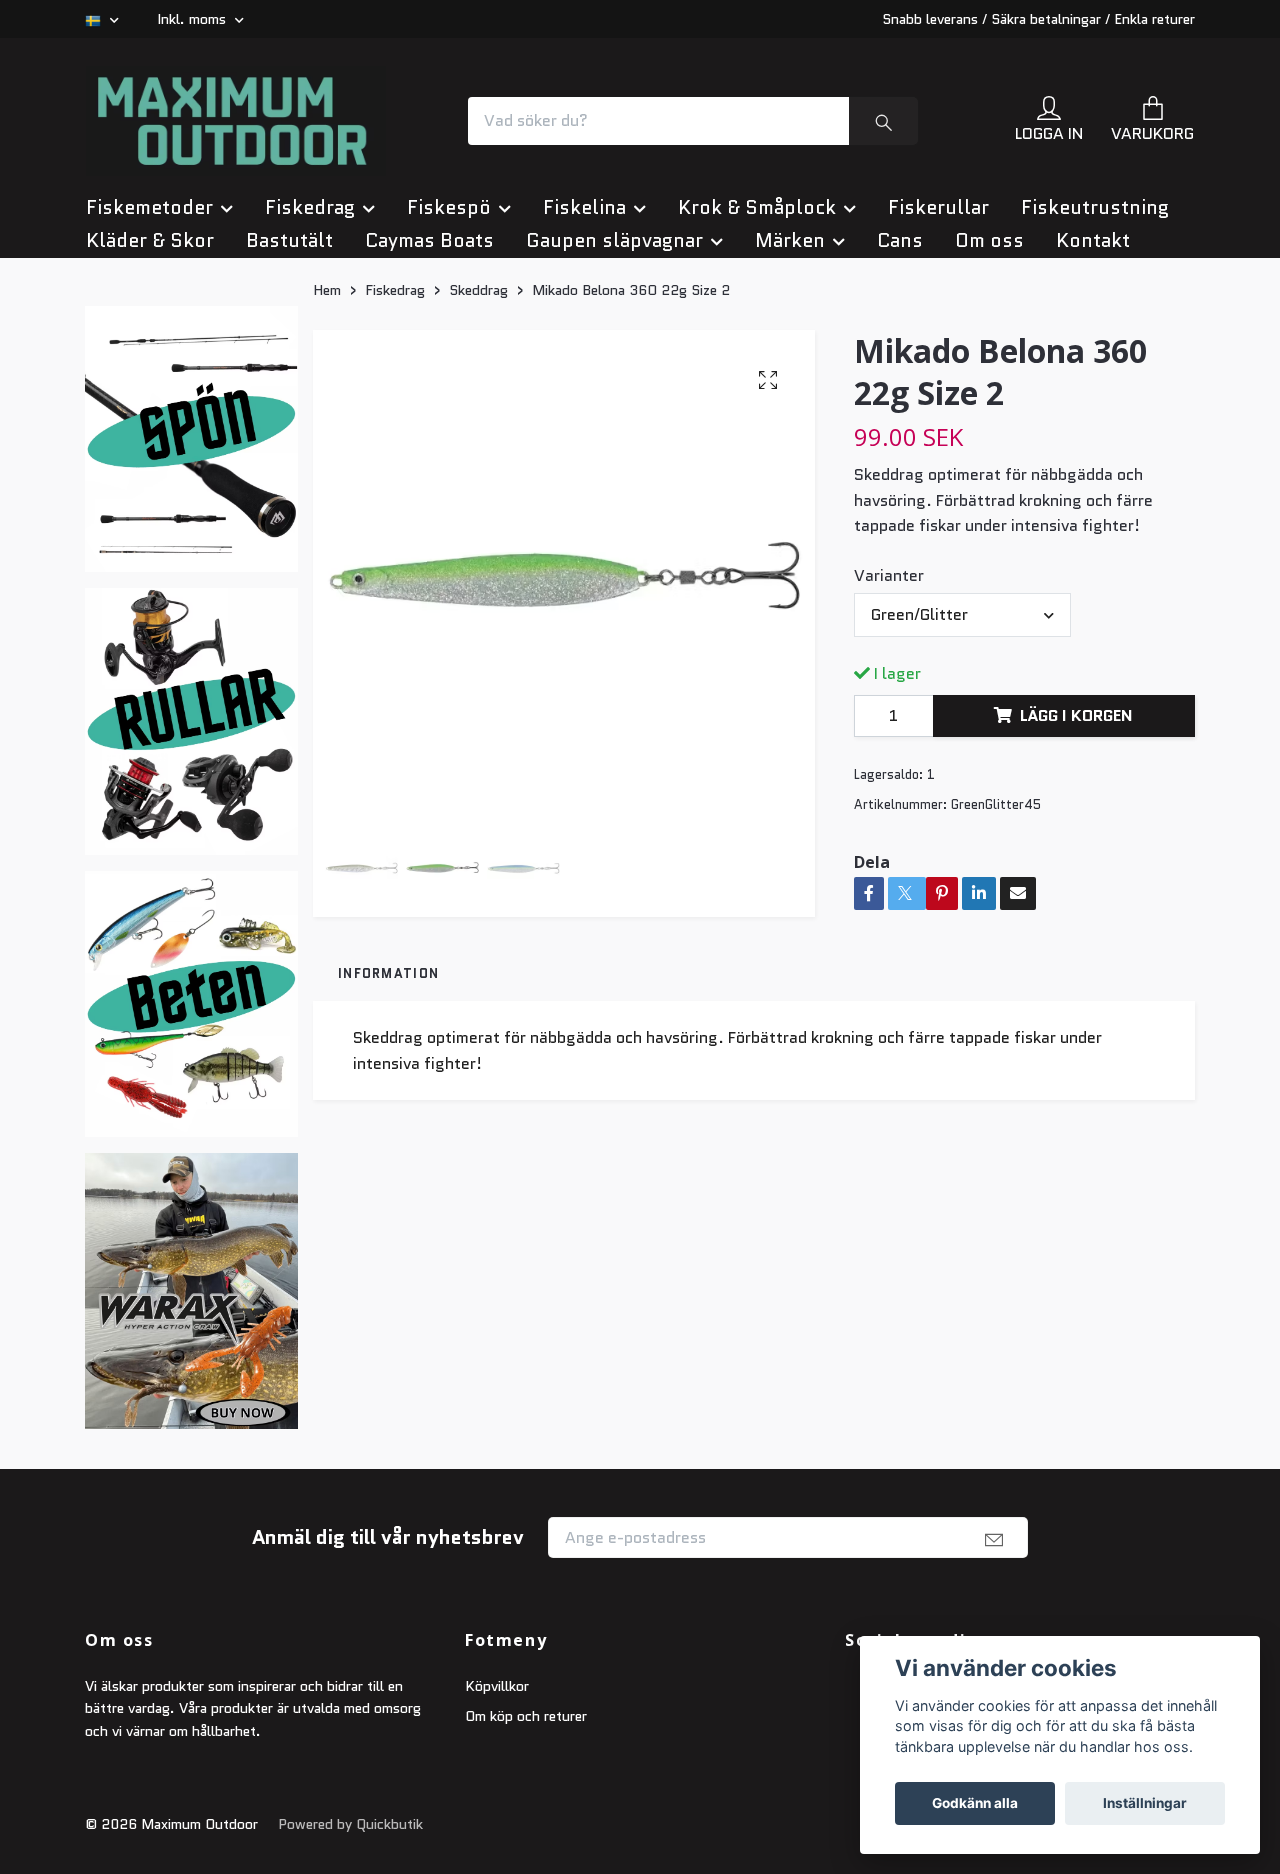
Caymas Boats (429, 438)
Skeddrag (478, 488)
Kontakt (1093, 438)
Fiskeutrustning (1095, 405)
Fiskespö (449, 405)
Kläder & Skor (150, 438)
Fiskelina (584, 405)
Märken (790, 438)
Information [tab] (388, 1171)
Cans (900, 438)
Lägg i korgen (1076, 913)
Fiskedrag (310, 405)
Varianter (889, 773)
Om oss (989, 438)
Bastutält (289, 438)
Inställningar (1145, 1803)
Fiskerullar (938, 405)
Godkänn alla (975, 1803)
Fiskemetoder (149, 405)
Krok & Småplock (757, 405)
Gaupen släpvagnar (614, 438)
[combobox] (962, 813)
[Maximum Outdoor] (436, 195)
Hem (327, 488)
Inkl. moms (193, 19)
